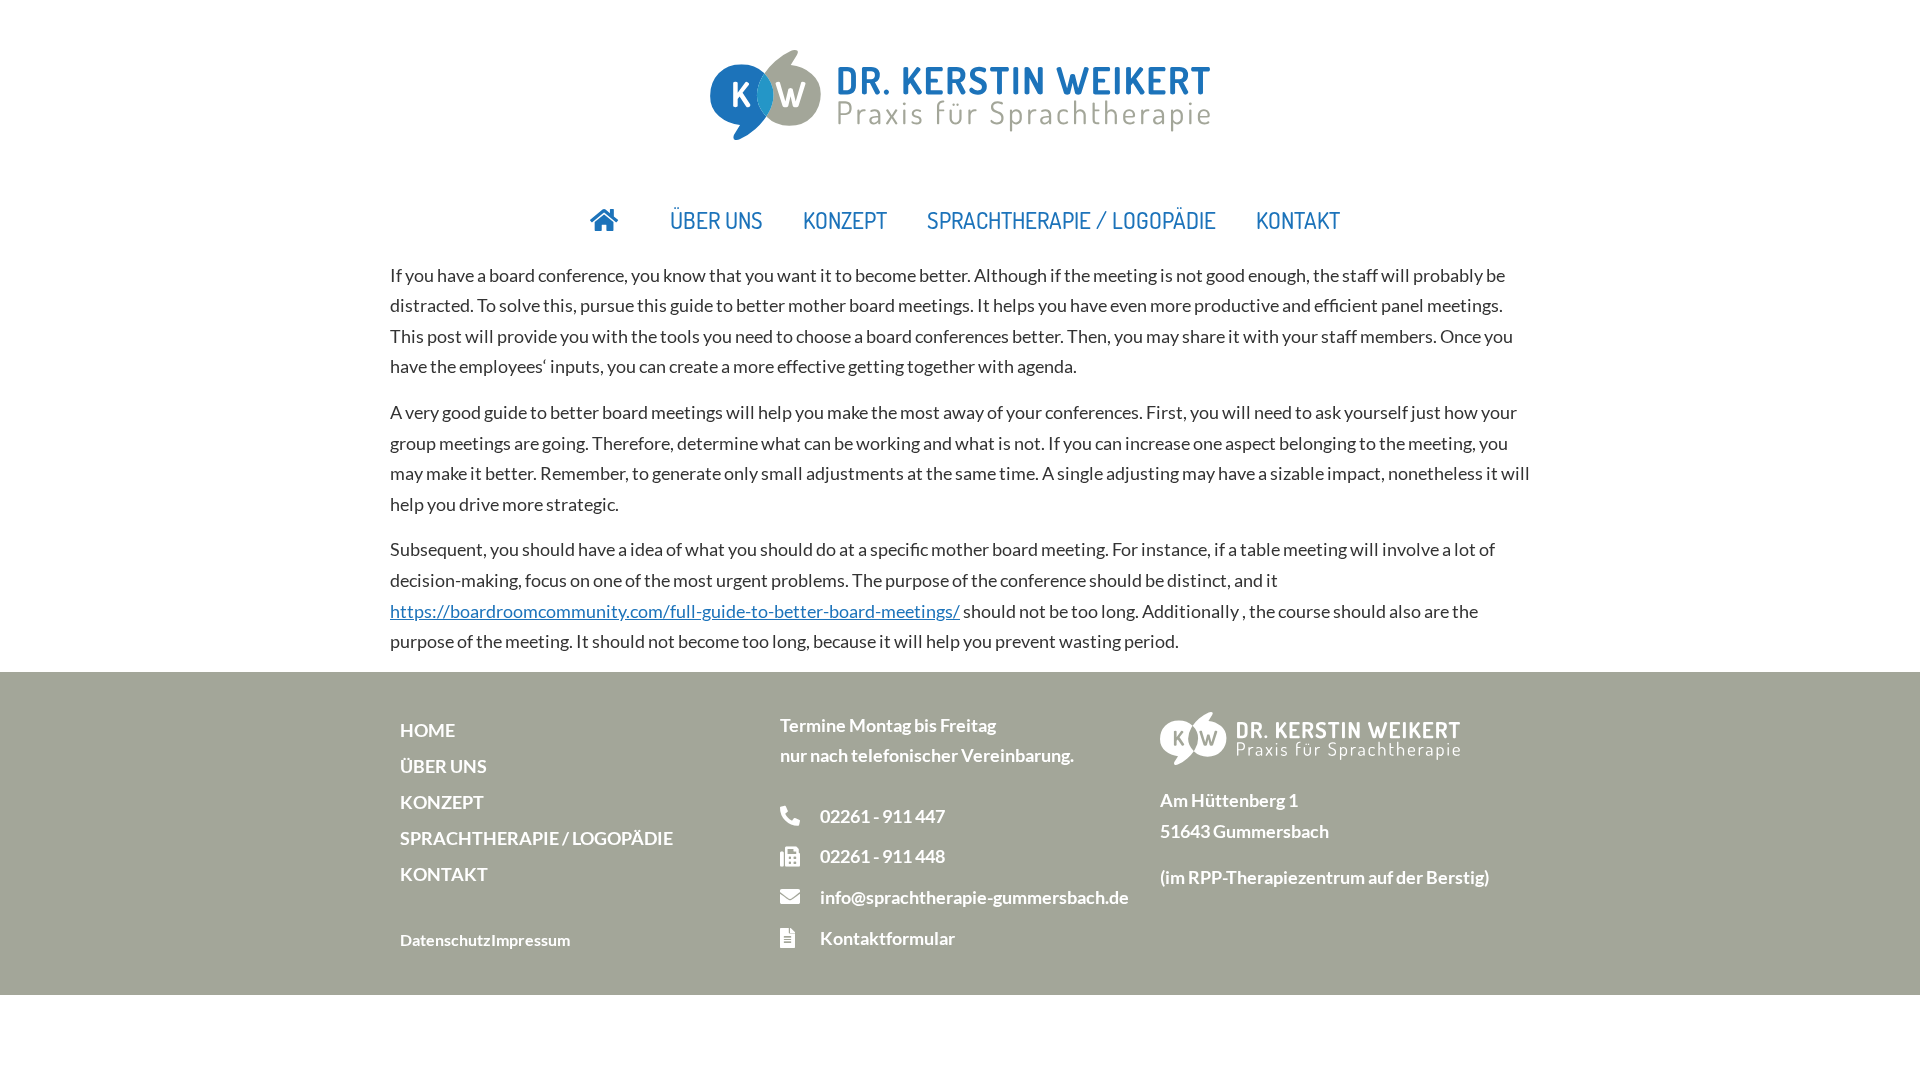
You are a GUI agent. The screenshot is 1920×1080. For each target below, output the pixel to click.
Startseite (605, 220)
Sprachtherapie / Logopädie (1071, 220)
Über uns (716, 220)
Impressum (530, 939)
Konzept (845, 220)
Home (427, 730)
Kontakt (1298, 220)
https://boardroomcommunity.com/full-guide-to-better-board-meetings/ (675, 611)
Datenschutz (445, 939)
